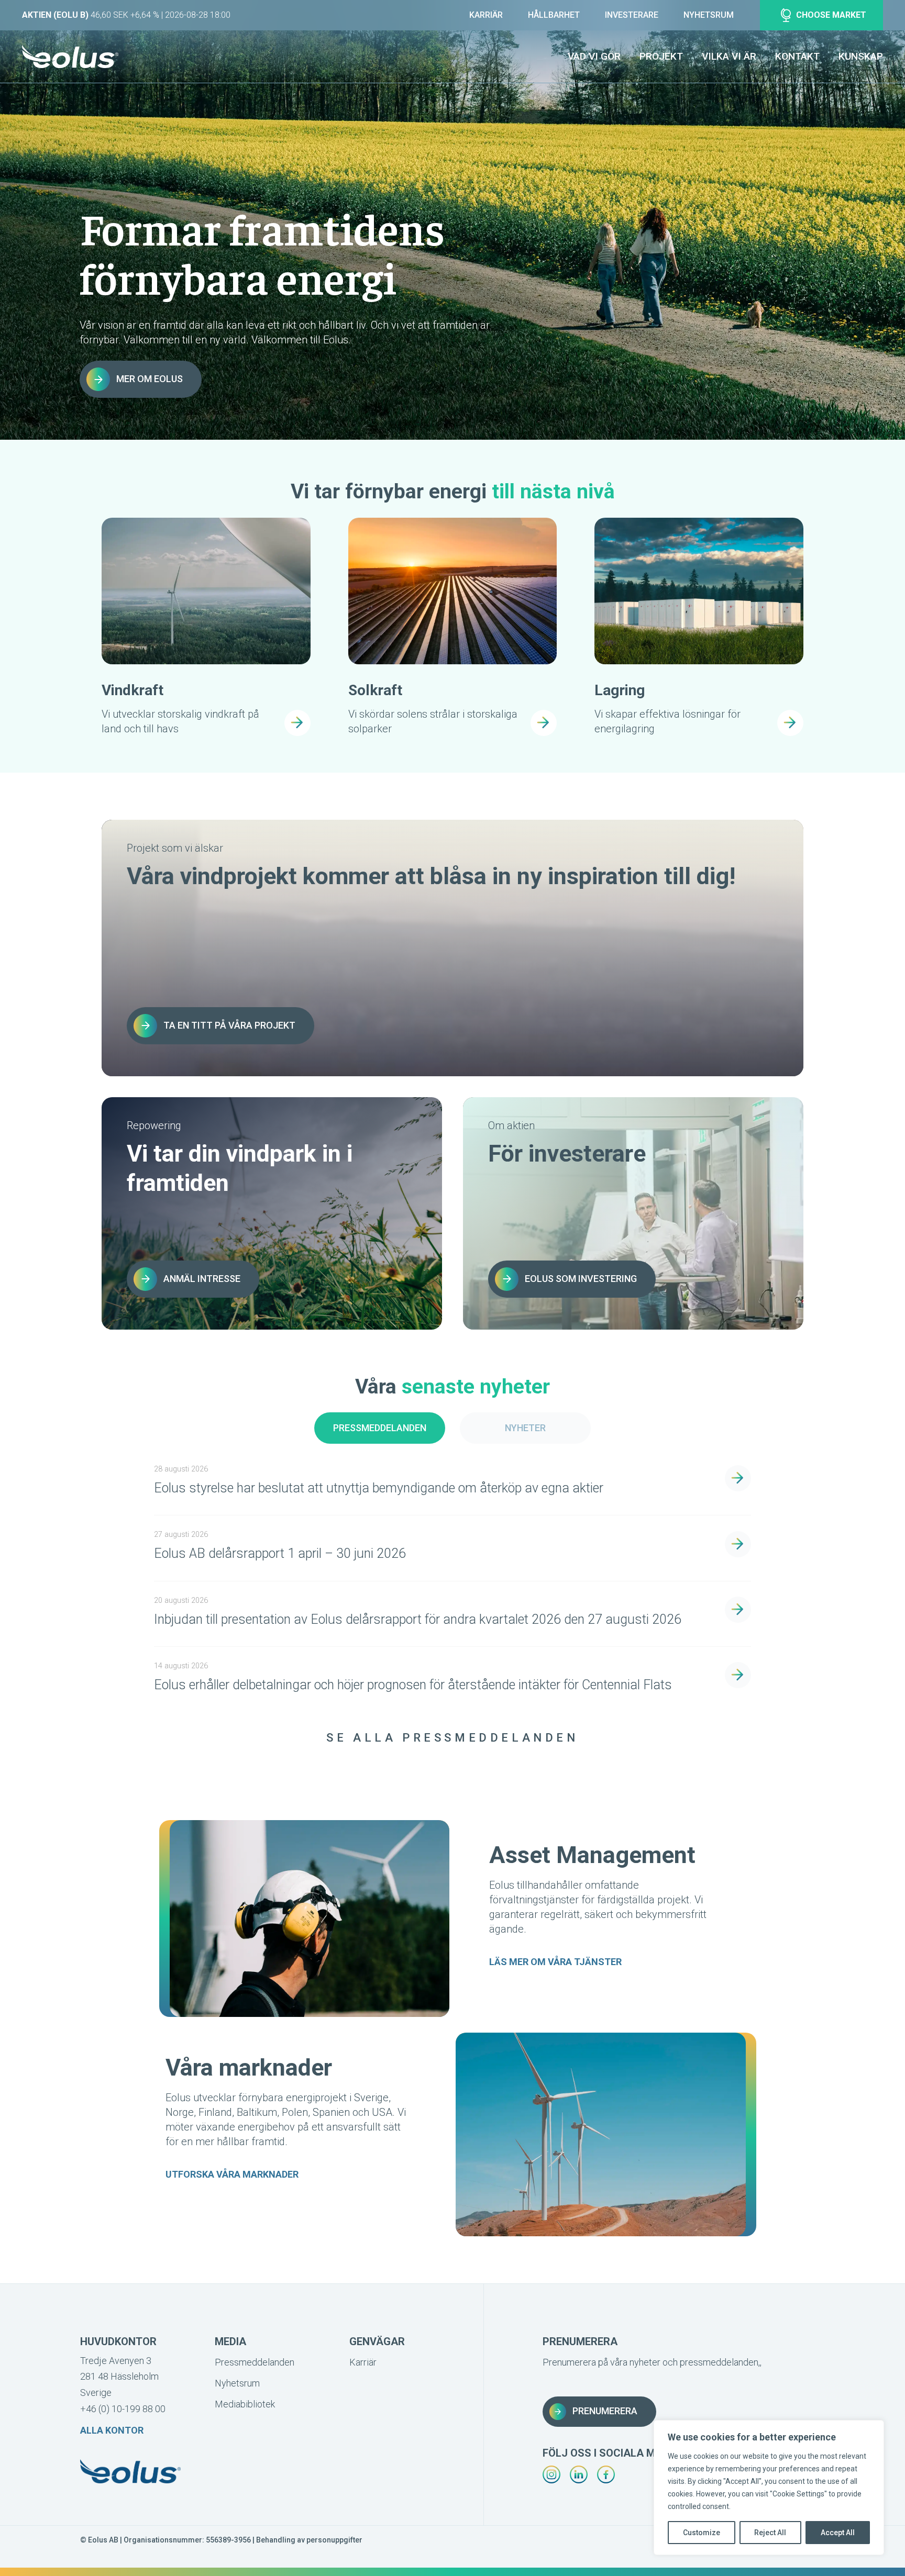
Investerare (632, 15)
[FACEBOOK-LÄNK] (606, 2474)
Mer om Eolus (150, 379)
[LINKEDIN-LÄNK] (579, 2474)
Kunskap (861, 56)
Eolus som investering (581, 1279)
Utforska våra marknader (232, 2174)
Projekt (661, 56)
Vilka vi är (729, 56)
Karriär (486, 15)
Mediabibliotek (245, 2404)
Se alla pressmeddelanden (452, 1738)
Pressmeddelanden (380, 1428)
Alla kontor (112, 2430)
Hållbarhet (554, 15)
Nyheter (525, 1428)
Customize (702, 2533)
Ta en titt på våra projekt (229, 1025)
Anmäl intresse (202, 1279)
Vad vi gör (594, 56)
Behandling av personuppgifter (309, 2540)
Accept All (838, 2533)
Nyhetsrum (709, 15)
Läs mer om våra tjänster (555, 1962)
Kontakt (797, 56)
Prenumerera (605, 2411)
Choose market (831, 15)
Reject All (770, 2533)
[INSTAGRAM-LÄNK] (551, 2474)
